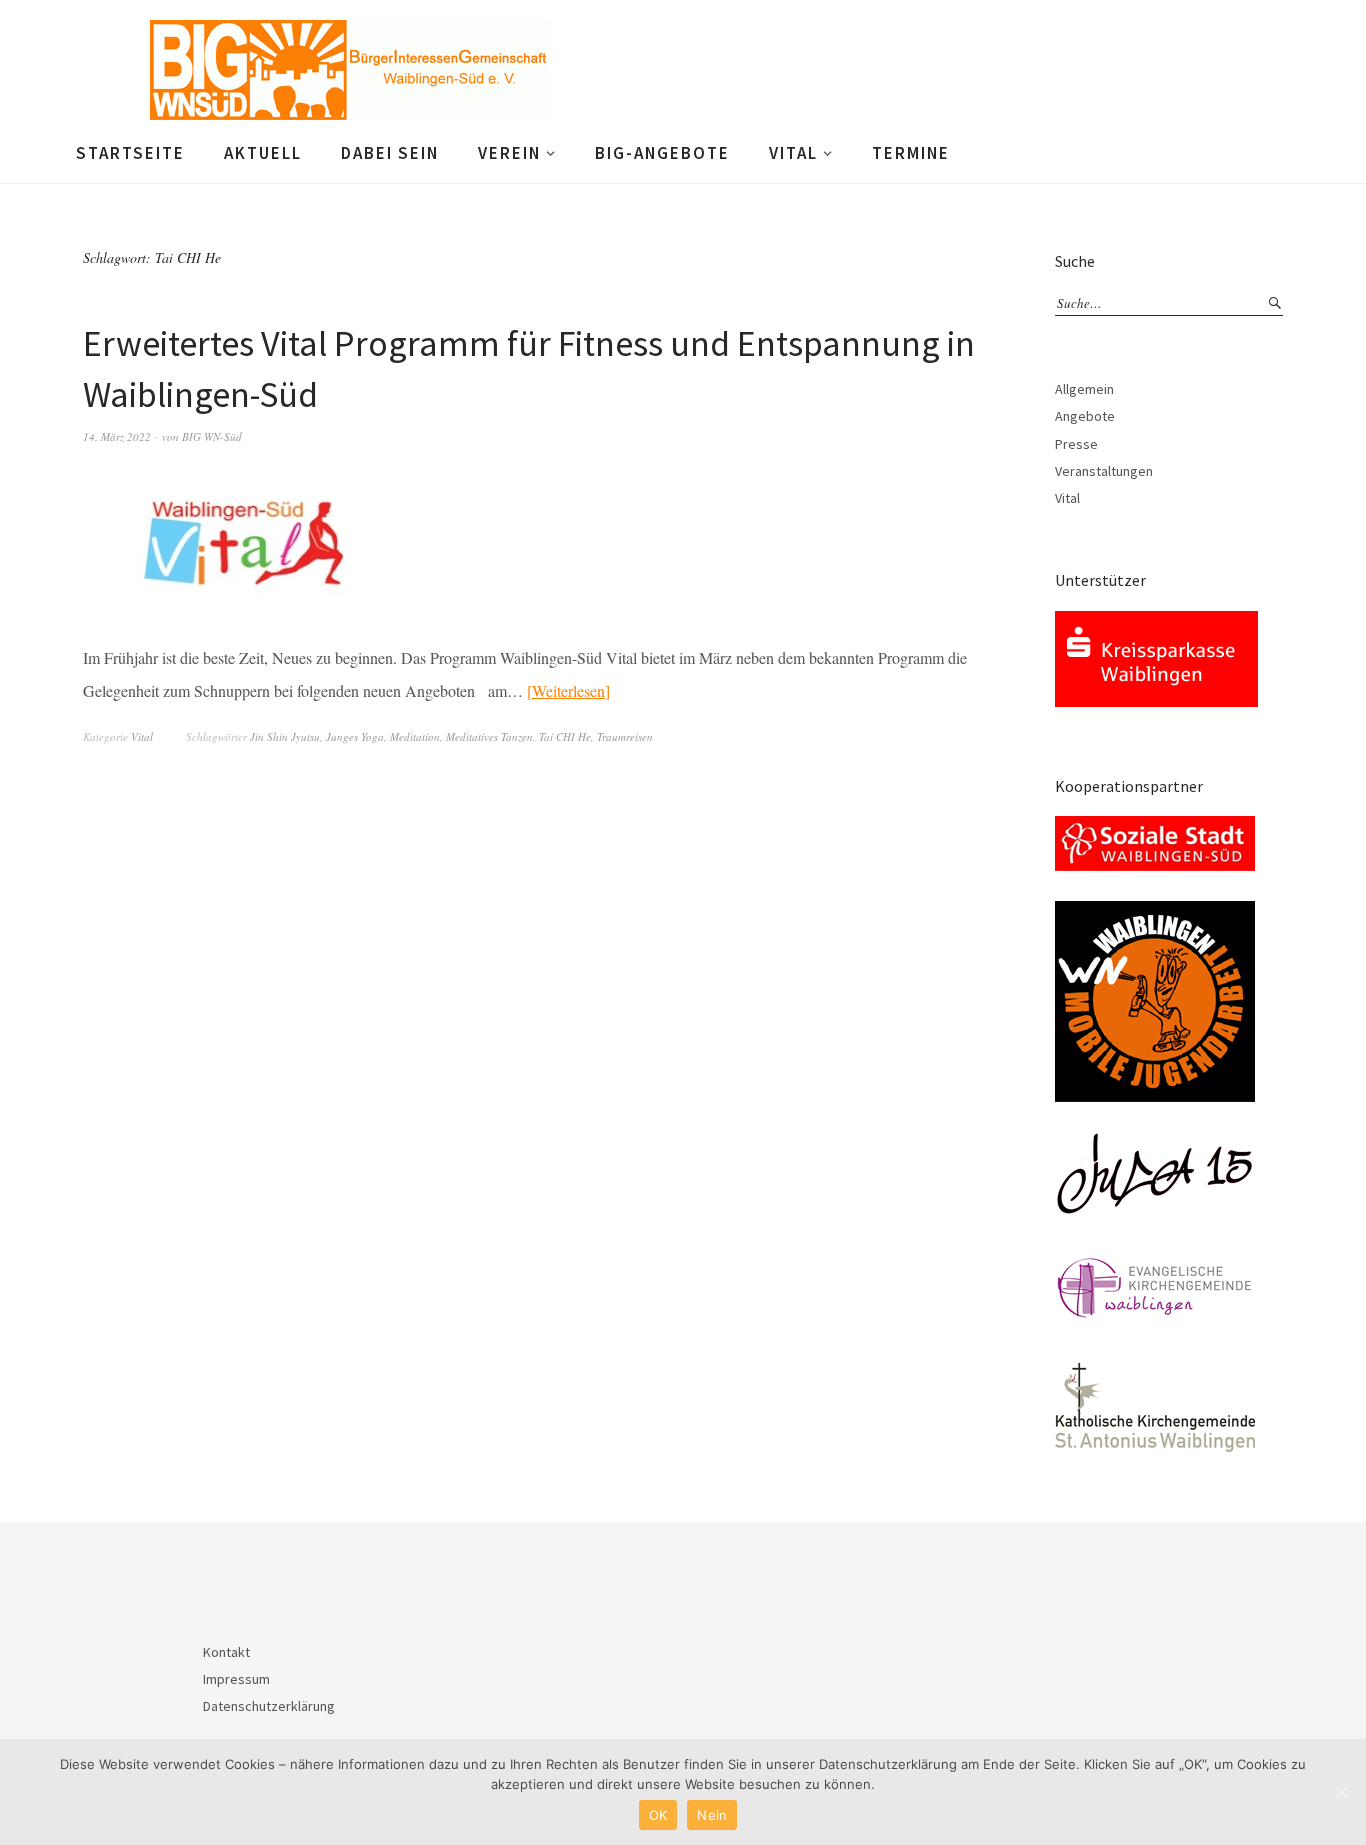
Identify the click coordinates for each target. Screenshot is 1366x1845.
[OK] (1341, 1792)
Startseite (130, 153)
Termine (911, 153)
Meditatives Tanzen (489, 736)
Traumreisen (625, 736)
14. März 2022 (117, 436)
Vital (793, 153)
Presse (1076, 444)
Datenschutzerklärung (269, 1706)
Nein (712, 1815)
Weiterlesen (568, 690)
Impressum (236, 1679)
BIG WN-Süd (212, 436)
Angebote (1085, 416)
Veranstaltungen (1104, 471)
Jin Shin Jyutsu (285, 736)
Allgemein (1084, 389)
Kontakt (226, 1652)
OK (658, 1815)
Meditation (415, 736)
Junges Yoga (355, 736)
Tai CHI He (565, 736)
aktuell (263, 153)
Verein (509, 153)
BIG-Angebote (662, 153)
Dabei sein (390, 153)
